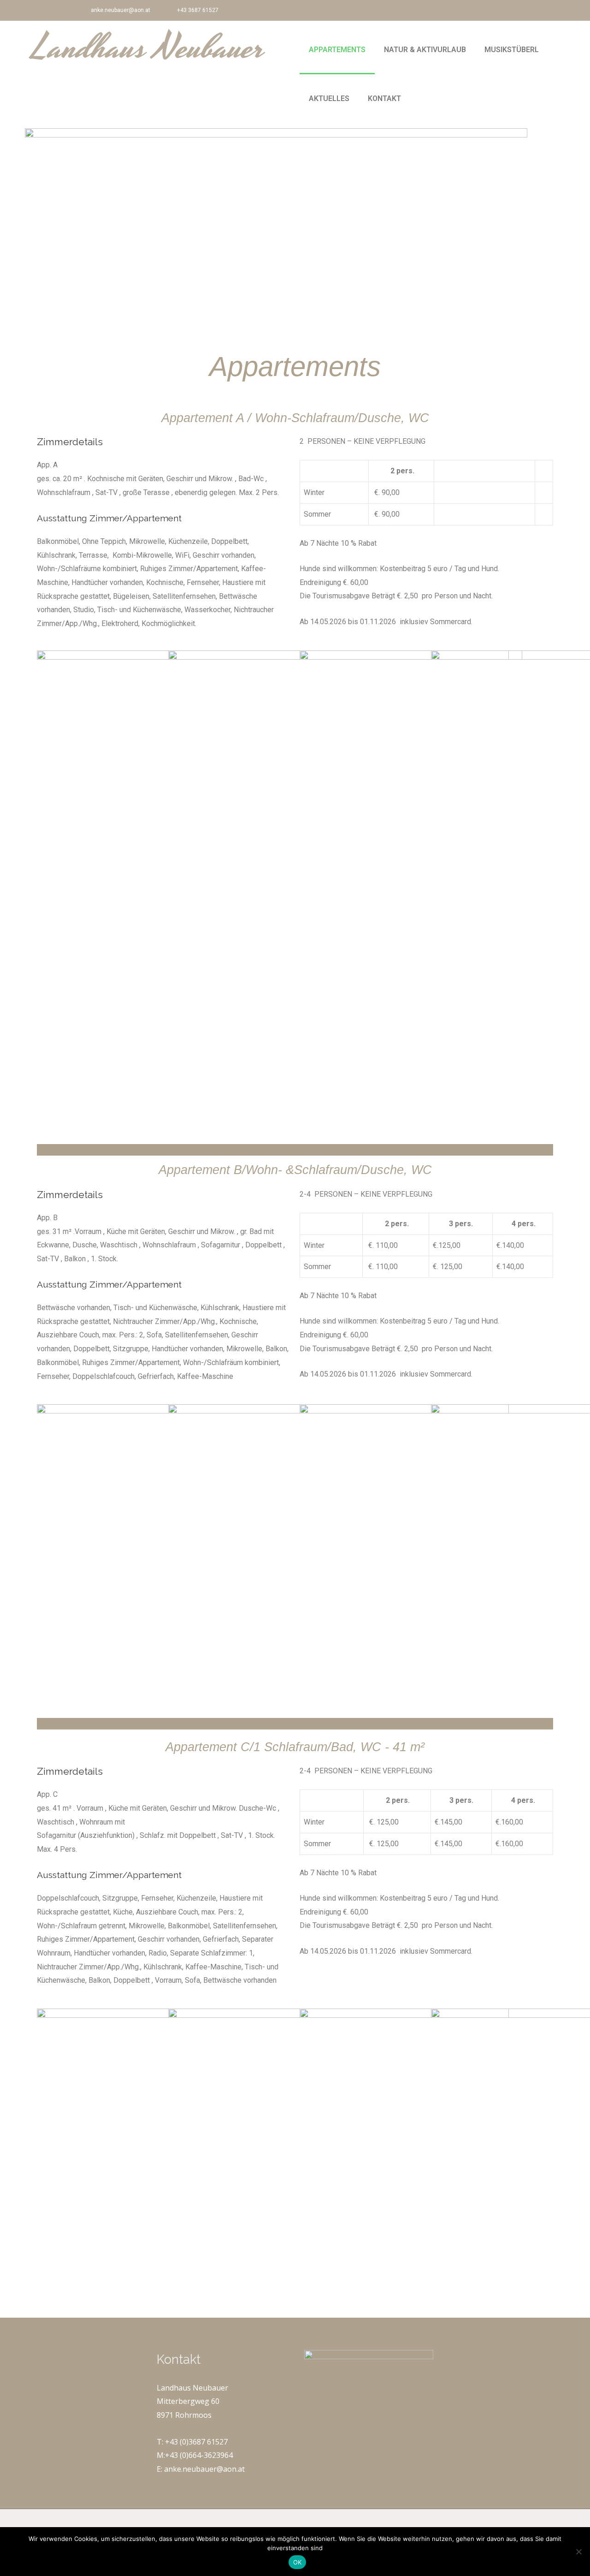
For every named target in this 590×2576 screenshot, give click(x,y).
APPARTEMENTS (337, 50)
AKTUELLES (329, 98)
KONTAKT (384, 98)
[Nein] (578, 2552)
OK (298, 2562)
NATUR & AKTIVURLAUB (425, 50)
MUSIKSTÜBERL (512, 50)
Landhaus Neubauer (148, 48)
